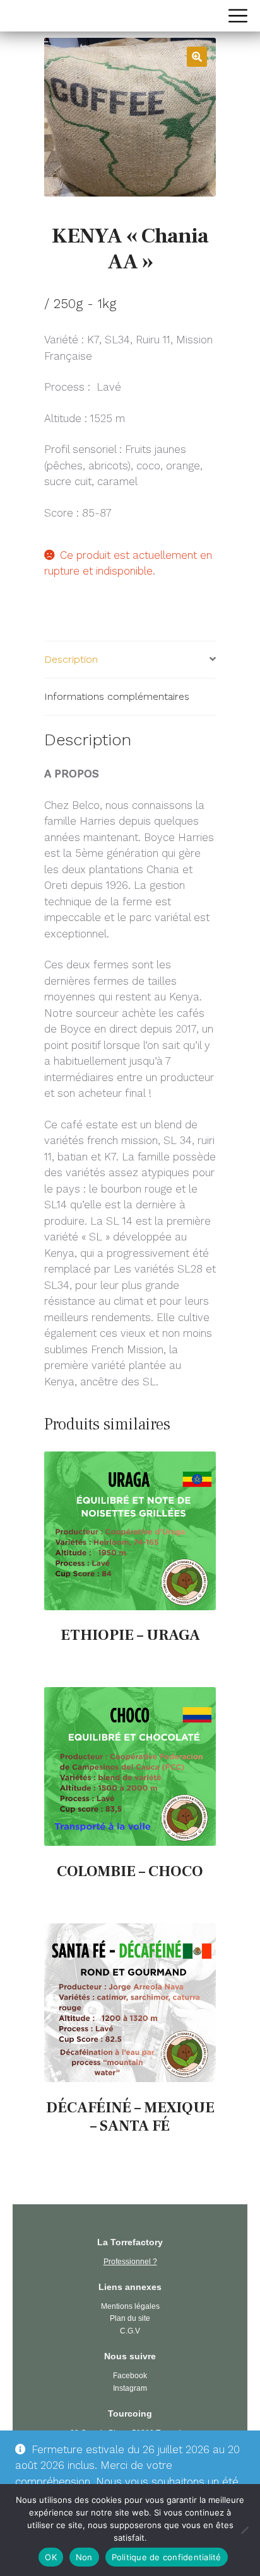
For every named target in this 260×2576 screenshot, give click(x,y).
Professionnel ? (130, 2262)
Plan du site (130, 2318)
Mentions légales (130, 2306)
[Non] (244, 2530)
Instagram (130, 2388)
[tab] (130, 660)
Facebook (130, 2376)
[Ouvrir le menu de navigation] (238, 16)
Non (84, 2557)
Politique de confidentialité (167, 2557)
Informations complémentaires (117, 696)
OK (51, 2557)
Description (71, 659)
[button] (197, 57)
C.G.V (130, 2331)
